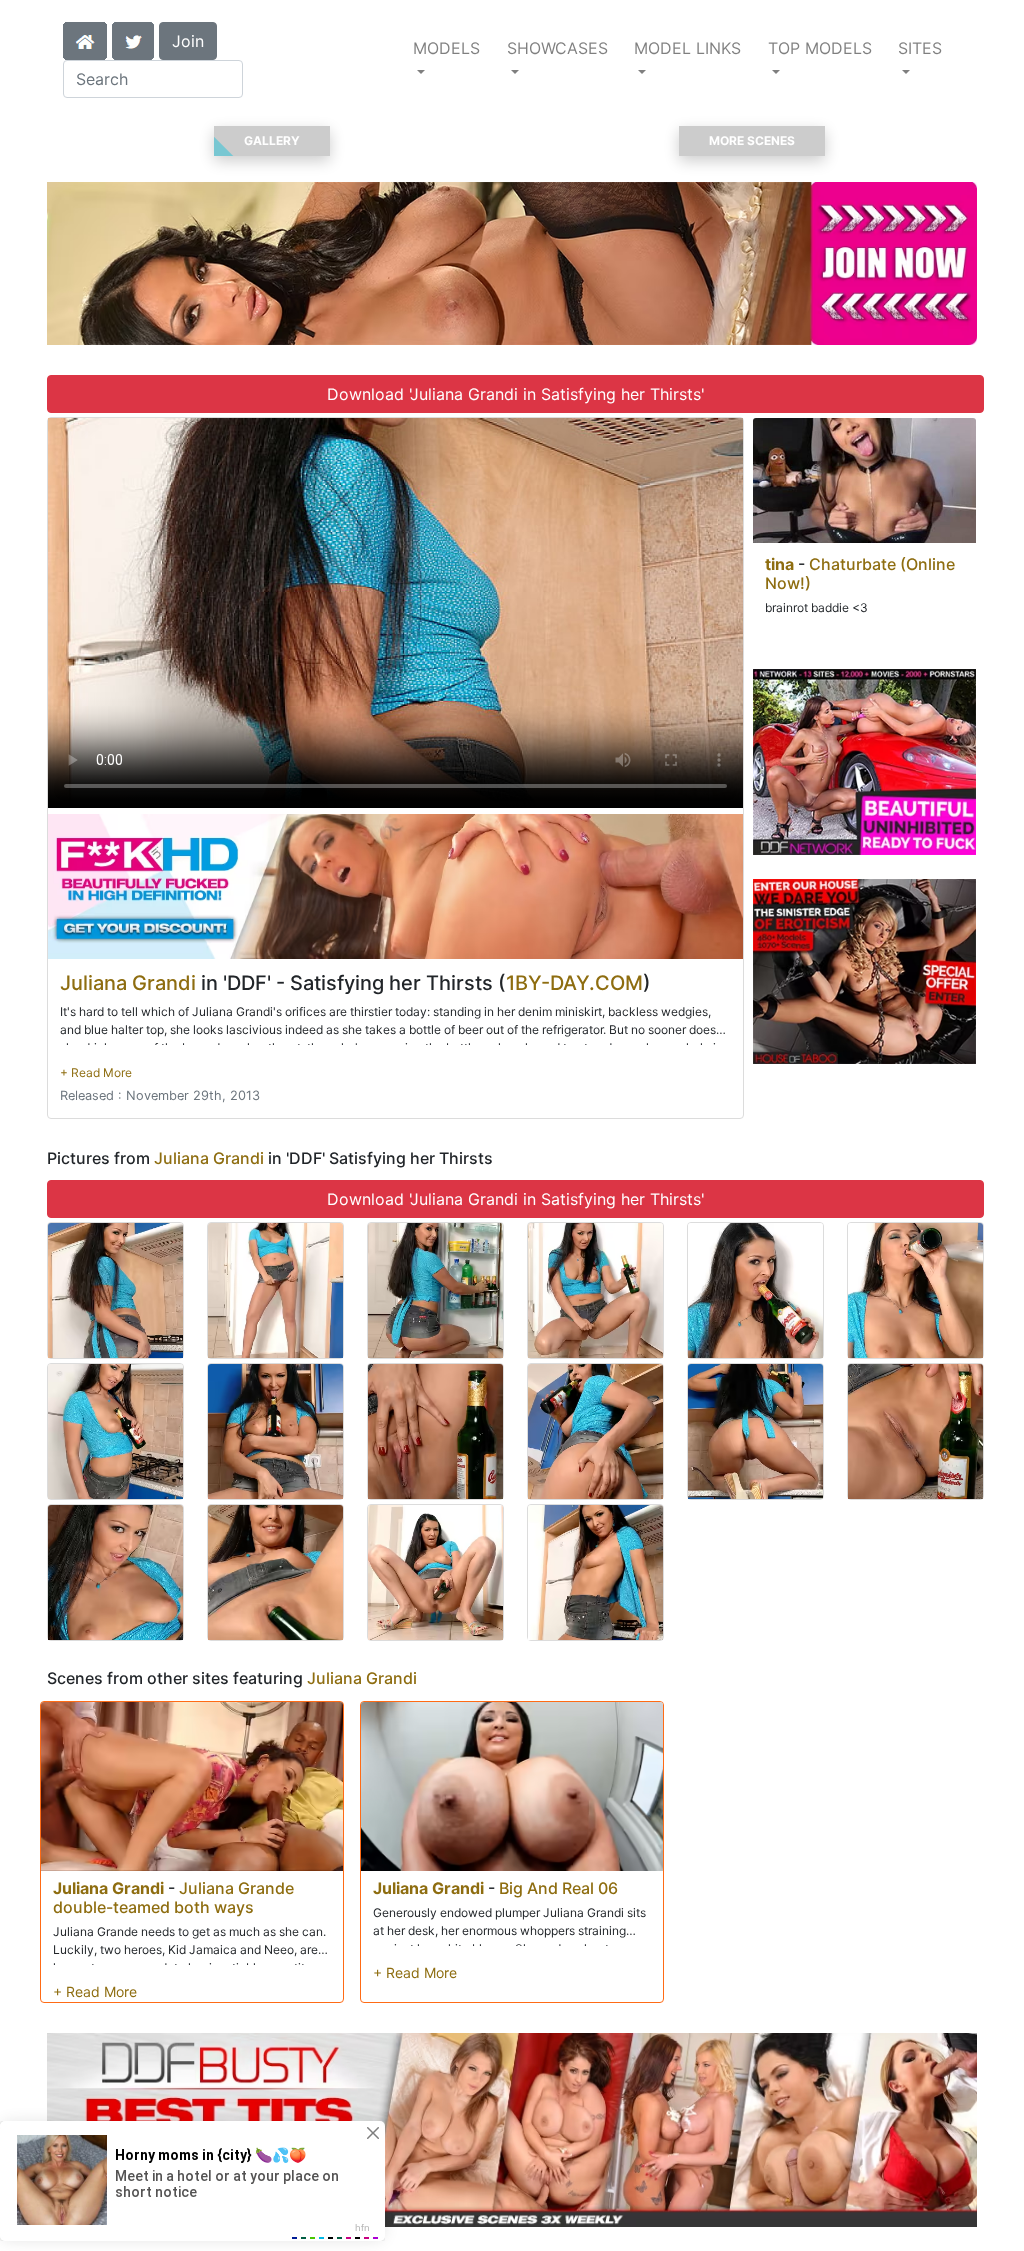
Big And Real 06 (558, 1888)
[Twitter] (133, 39)
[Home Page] (85, 39)
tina (779, 564)
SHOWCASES (557, 48)
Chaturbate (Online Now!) (860, 573)
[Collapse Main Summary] (96, 1072)
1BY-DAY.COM (574, 983)
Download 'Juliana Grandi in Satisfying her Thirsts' (516, 394)
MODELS (446, 48)
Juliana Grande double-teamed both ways (173, 1897)
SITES (920, 48)
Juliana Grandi (128, 983)
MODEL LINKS (687, 48)
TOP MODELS (820, 48)
